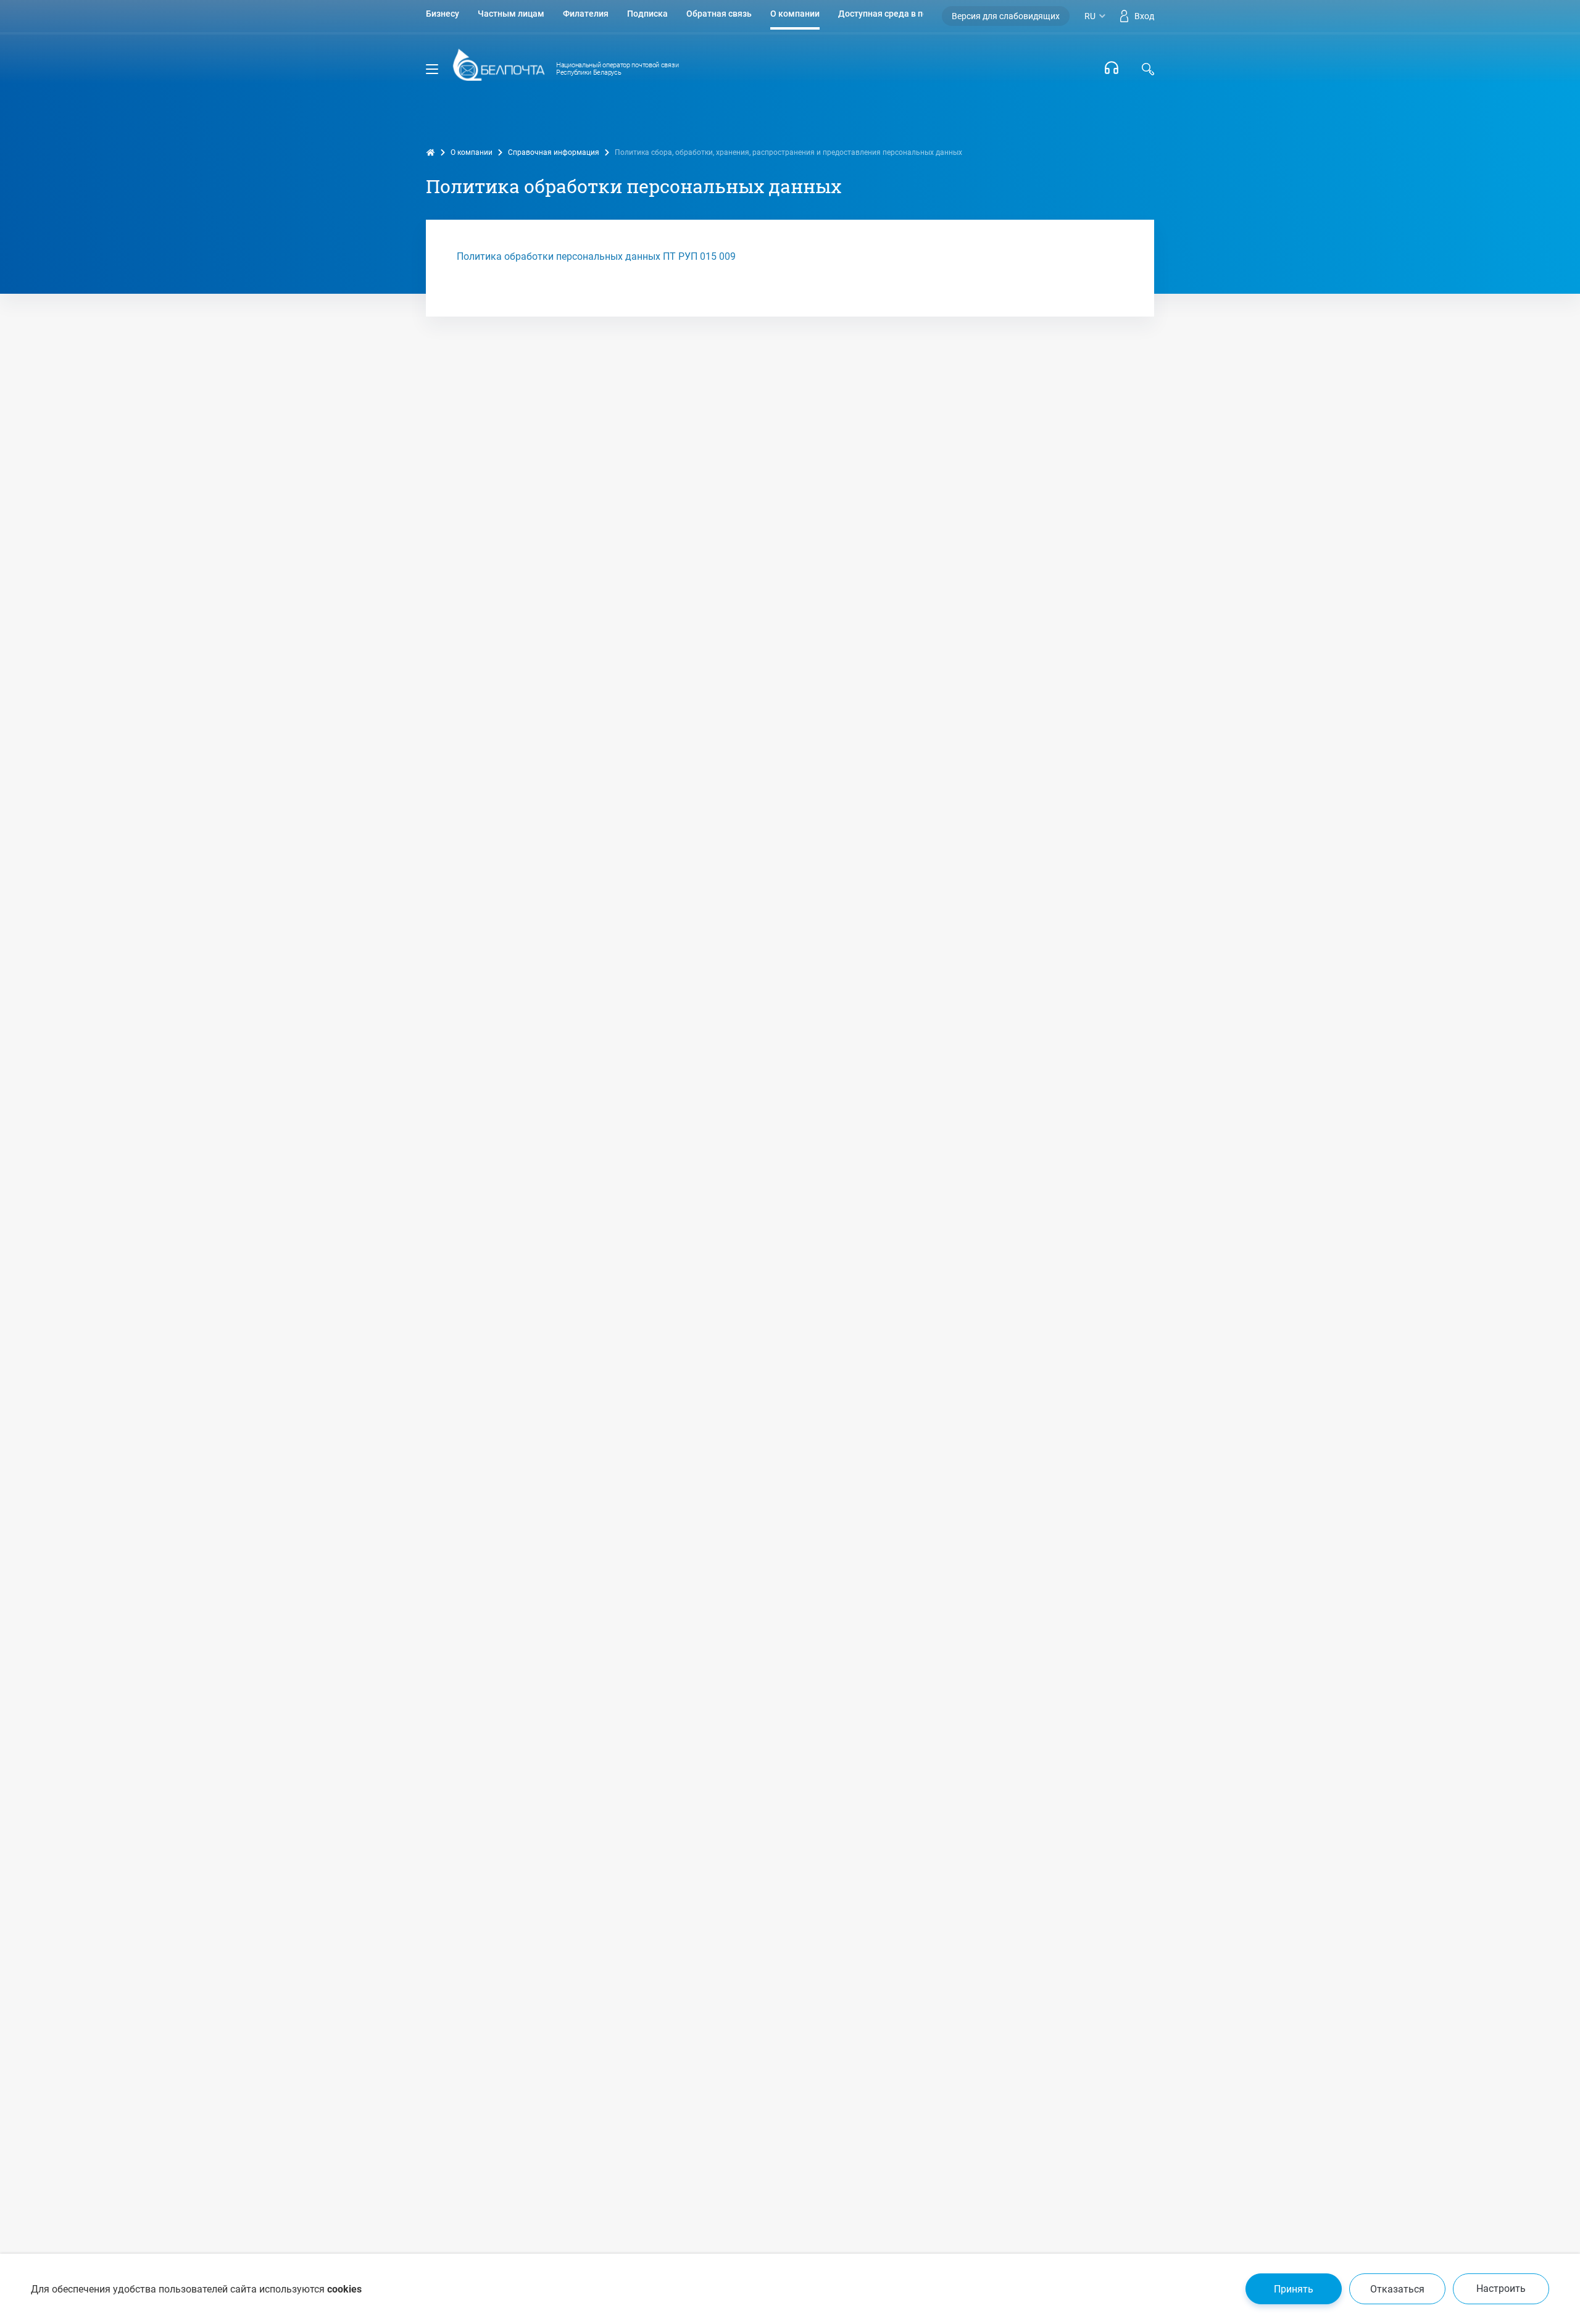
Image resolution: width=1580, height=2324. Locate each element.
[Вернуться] (499, 69)
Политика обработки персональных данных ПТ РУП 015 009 (596, 256)
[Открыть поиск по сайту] (1148, 69)
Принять (1294, 2289)
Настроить (1501, 2289)
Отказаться (1397, 2289)
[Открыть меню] (432, 69)
